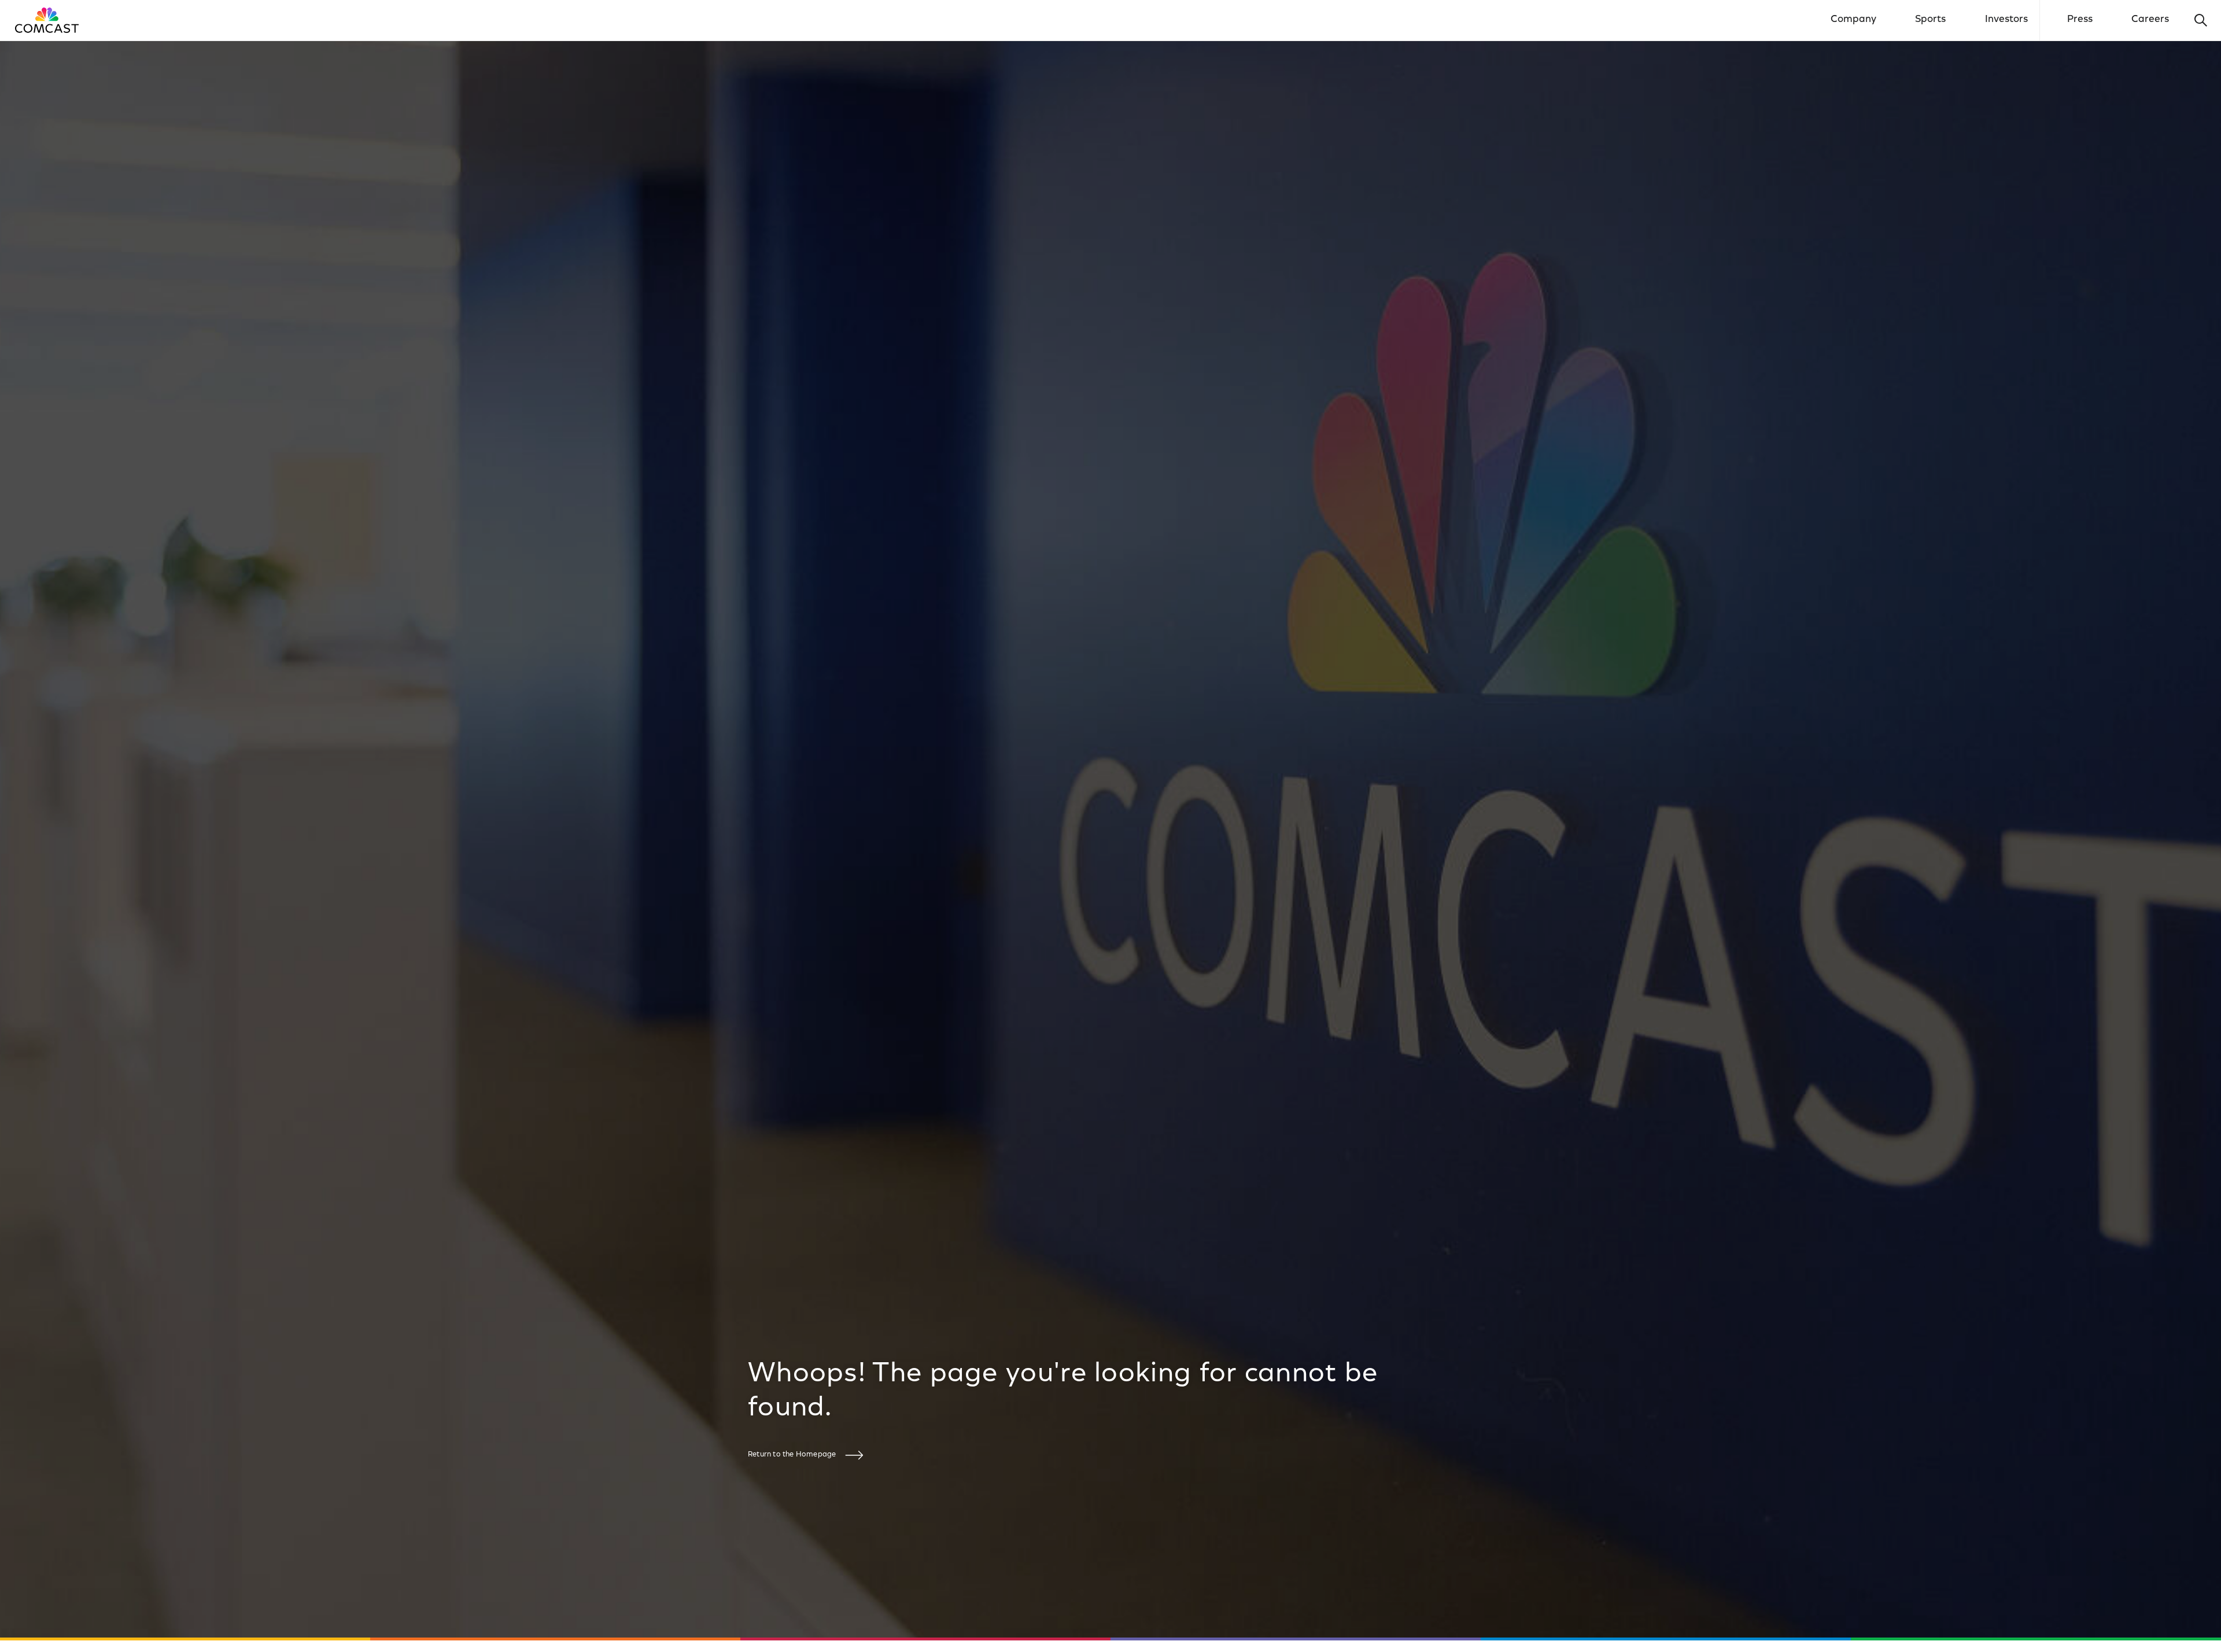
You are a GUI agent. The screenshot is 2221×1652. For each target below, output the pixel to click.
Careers (2150, 20)
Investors (2006, 20)
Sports (1930, 20)
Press (2080, 20)
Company (1853, 20)
